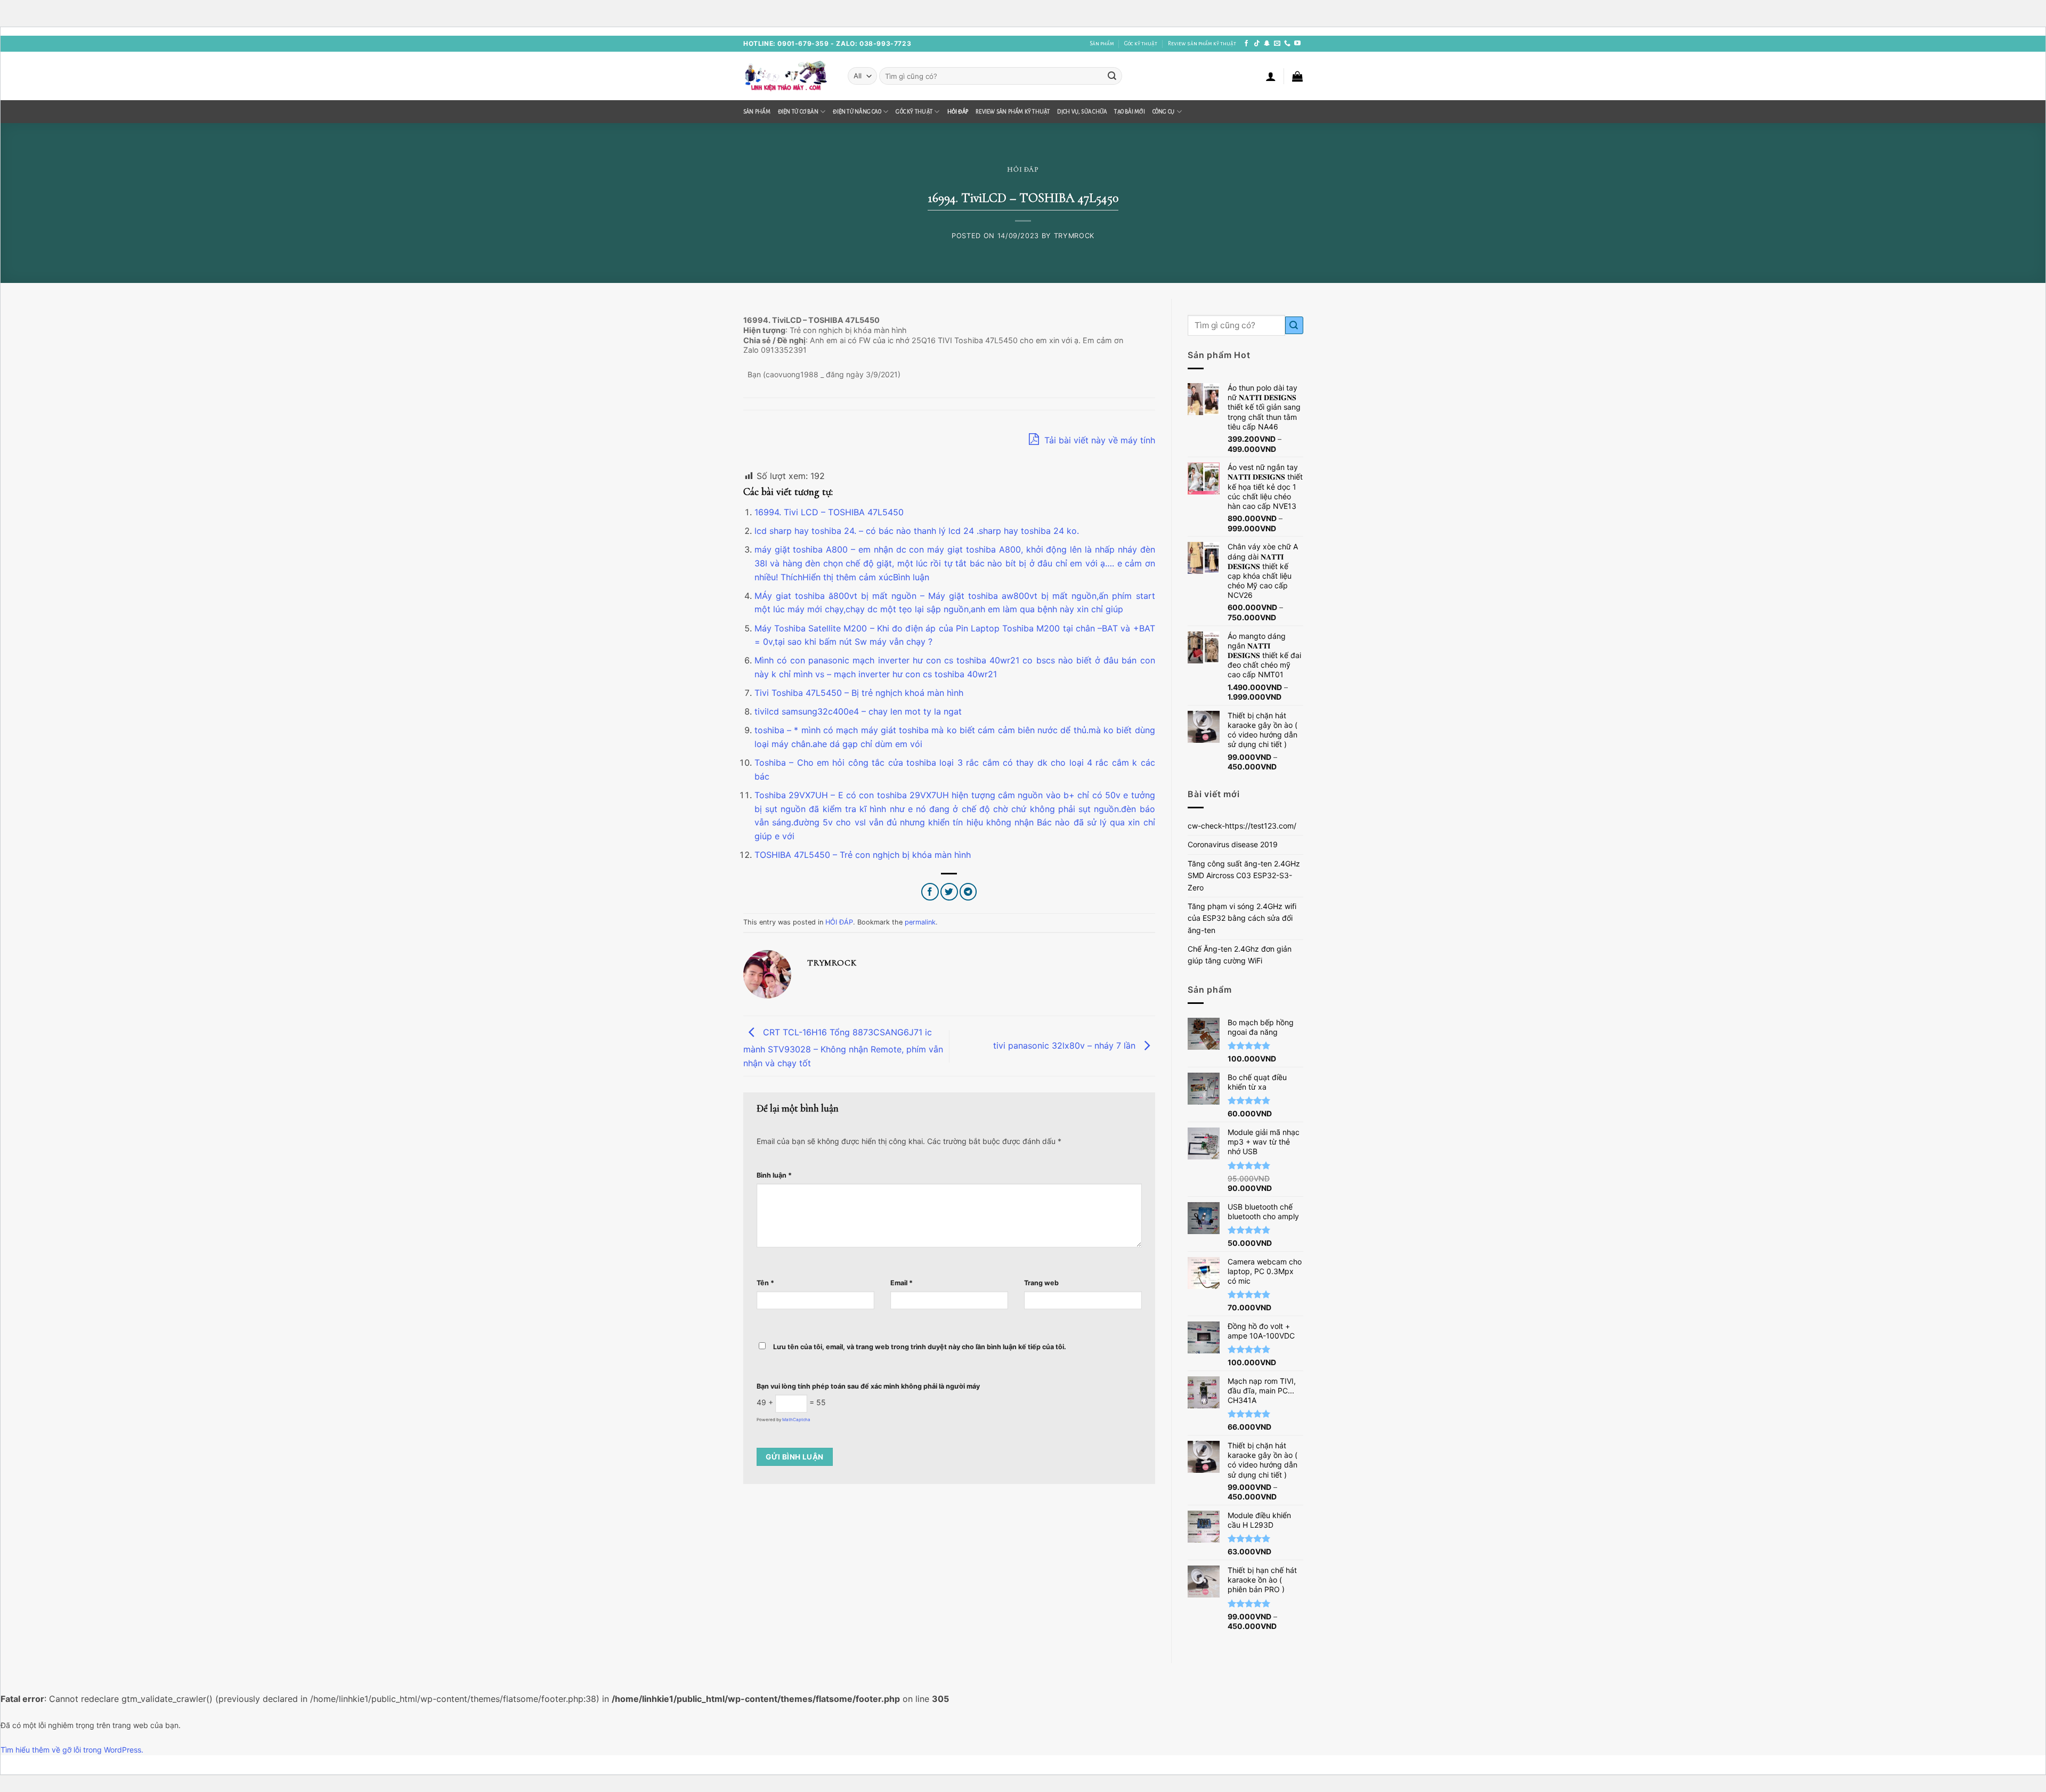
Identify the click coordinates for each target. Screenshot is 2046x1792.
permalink (920, 922)
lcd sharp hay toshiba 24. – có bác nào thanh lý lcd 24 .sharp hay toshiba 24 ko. (917, 531)
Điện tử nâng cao (857, 112)
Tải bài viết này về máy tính (1098, 440)
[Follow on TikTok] (1257, 44)
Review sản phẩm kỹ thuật (1202, 43)
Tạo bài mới (1129, 112)
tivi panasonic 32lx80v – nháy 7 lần (1066, 1045)
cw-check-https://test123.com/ (1242, 826)
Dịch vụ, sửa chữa (1082, 112)
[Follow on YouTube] (1297, 44)
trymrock (1074, 236)
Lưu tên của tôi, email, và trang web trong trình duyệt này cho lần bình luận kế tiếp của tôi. (920, 1347)
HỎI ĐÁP (958, 112)
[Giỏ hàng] (1297, 76)
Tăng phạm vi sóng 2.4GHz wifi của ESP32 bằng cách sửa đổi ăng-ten (1242, 918)
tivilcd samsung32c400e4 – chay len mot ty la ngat (858, 711)
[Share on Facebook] (930, 892)
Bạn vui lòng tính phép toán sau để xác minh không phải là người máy (868, 1386)
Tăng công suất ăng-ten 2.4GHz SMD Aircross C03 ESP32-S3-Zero (1244, 875)
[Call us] (1287, 44)
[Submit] (1112, 76)
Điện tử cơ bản (798, 112)
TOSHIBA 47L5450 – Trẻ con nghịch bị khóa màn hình (863, 855)
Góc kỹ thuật (1141, 43)
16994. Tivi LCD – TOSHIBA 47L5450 (829, 512)
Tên (765, 1283)
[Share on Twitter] (949, 892)
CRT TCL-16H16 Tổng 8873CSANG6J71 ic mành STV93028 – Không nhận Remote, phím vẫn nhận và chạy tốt (843, 1047)
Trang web (1041, 1283)
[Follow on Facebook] (1246, 44)
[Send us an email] (1277, 44)
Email (902, 1283)
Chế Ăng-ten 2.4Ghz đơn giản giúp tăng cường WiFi (1240, 955)
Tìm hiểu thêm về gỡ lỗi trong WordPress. (72, 1750)
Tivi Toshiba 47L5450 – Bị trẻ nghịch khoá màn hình (859, 693)
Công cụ (1164, 112)
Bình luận (774, 1175)
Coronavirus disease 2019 (1233, 844)
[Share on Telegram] (968, 892)
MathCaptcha (796, 1420)
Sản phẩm (1102, 43)
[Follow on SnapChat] (1267, 44)
